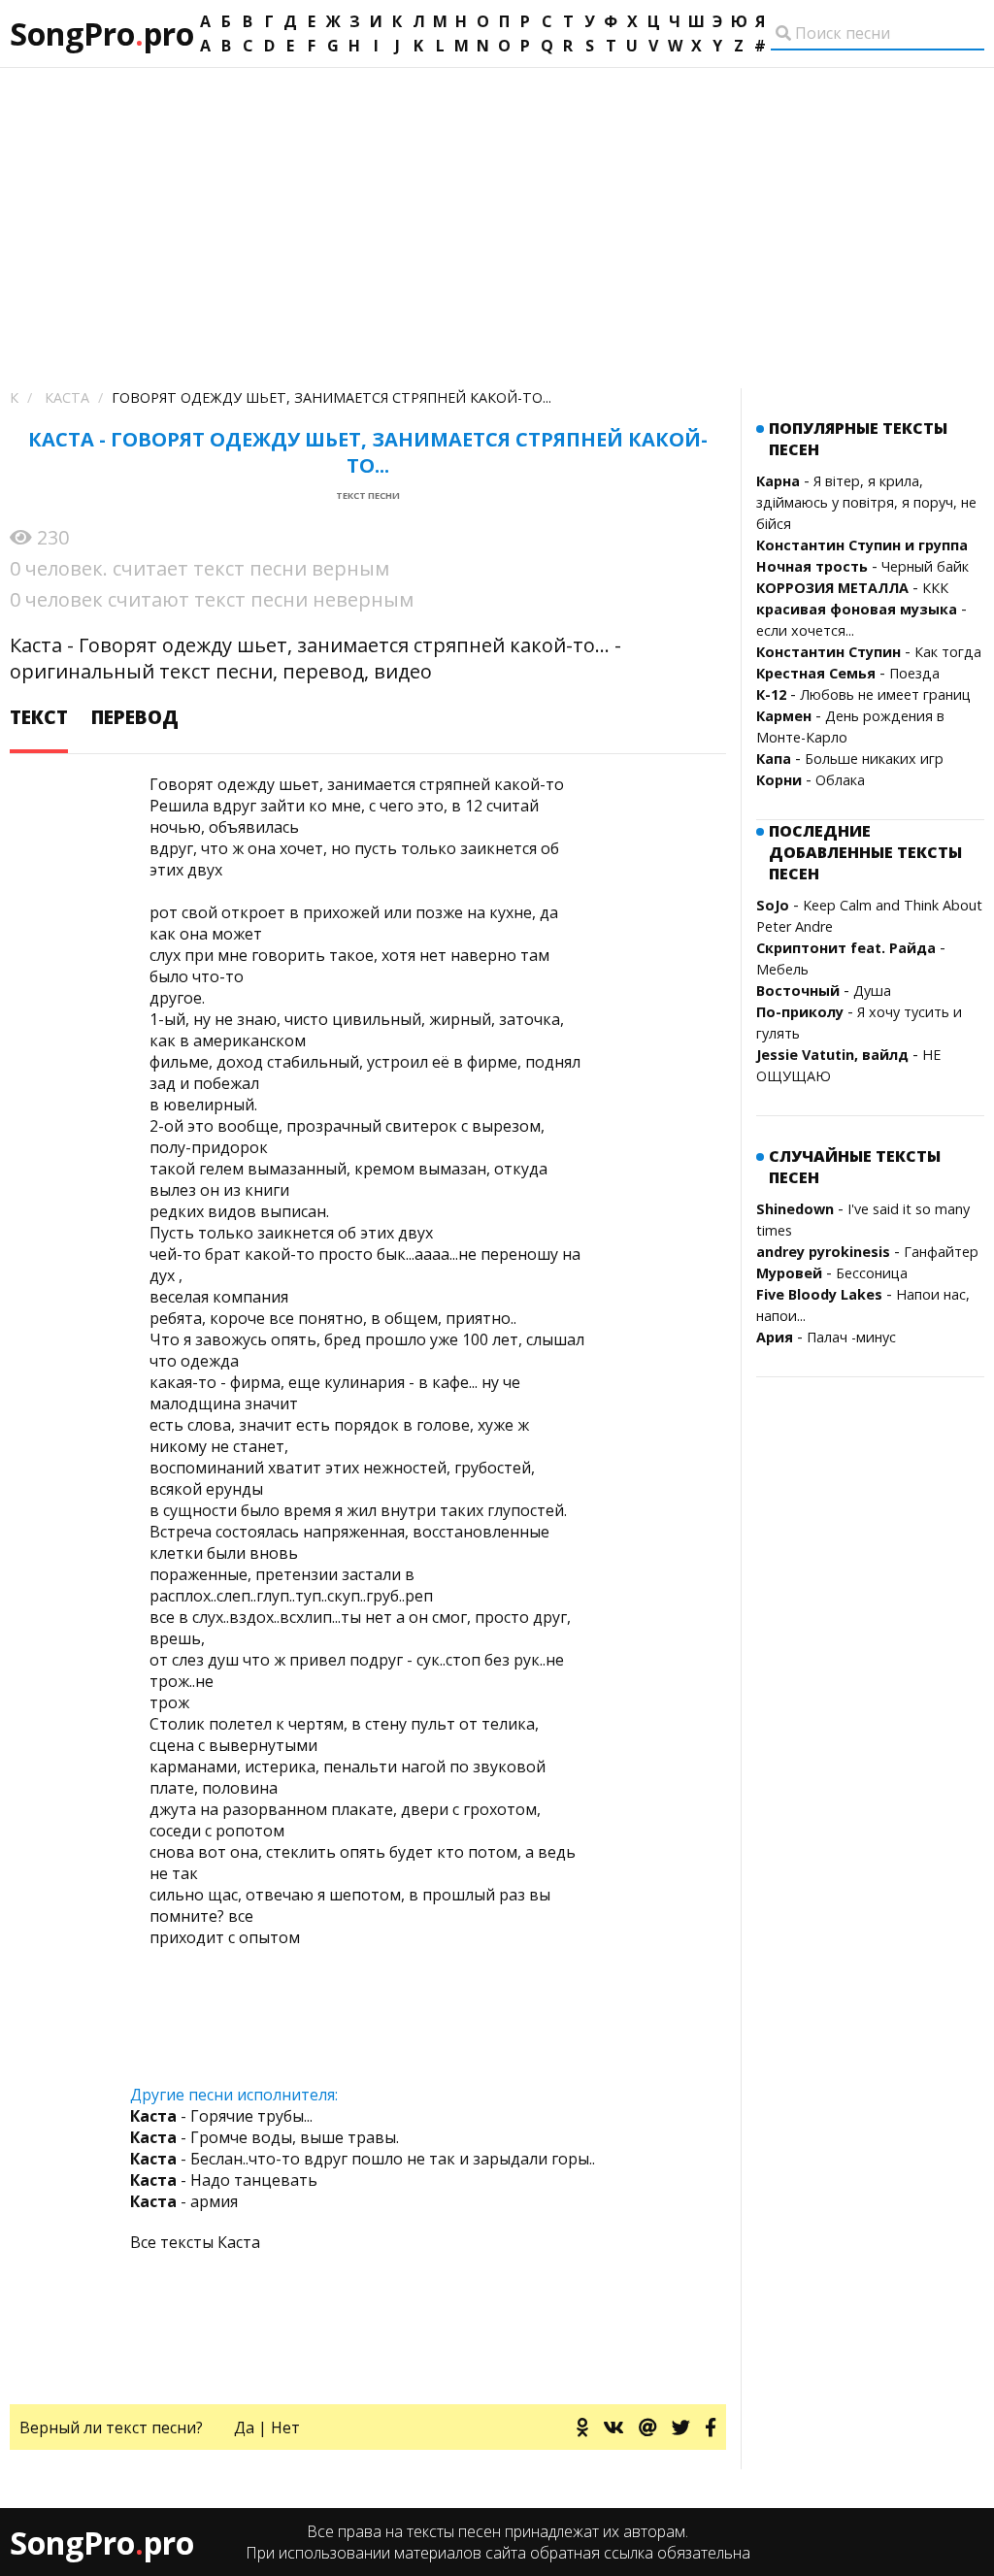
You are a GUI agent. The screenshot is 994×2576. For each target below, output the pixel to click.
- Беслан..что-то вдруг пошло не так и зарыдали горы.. (363, 2159)
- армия (184, 2201)
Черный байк (925, 566)
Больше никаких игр (874, 759)
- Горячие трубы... (221, 2116)
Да (244, 2427)
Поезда (914, 673)
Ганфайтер (941, 1252)
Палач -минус (851, 1337)
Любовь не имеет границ (885, 694)
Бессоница (872, 1273)
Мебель (782, 969)
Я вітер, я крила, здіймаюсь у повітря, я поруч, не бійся (866, 502)
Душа (872, 991)
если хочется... (805, 630)
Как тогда (948, 652)
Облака (840, 780)
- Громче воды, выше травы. (265, 2137)
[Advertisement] (497, 214)
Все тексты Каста (195, 2242)
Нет (285, 2427)
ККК (935, 588)
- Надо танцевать (224, 2180)
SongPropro (102, 33)
